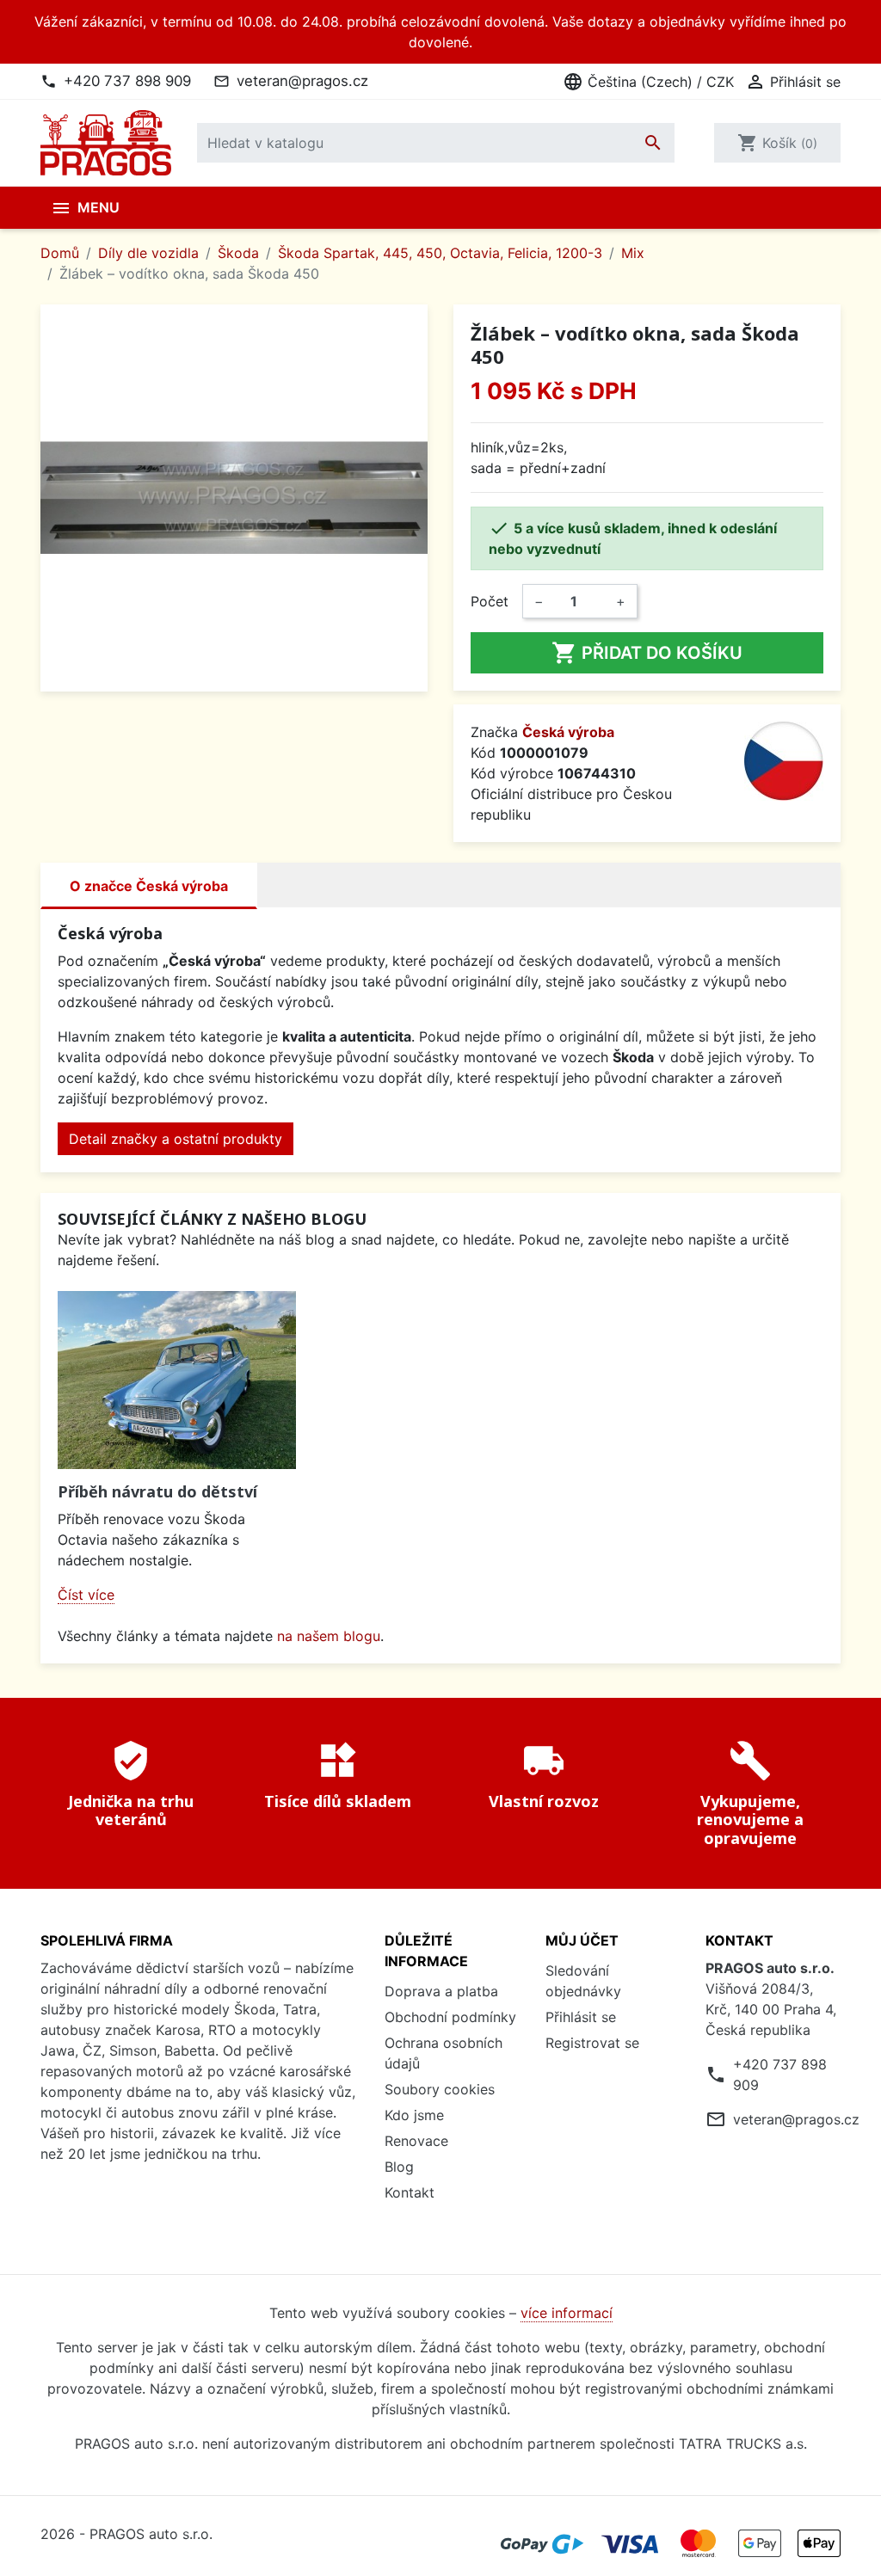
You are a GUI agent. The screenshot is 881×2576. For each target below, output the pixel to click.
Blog (399, 2167)
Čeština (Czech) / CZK (648, 82)
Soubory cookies (440, 2089)
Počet (490, 601)
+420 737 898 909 (127, 81)
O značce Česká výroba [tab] (149, 886)
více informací (567, 2313)
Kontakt (410, 2192)
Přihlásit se (581, 2017)
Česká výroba (568, 732)
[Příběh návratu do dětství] (177, 1380)
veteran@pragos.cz (302, 81)
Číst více (86, 1595)
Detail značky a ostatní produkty (176, 1139)
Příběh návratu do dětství (157, 1491)
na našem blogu (329, 1636)
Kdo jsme (414, 2115)
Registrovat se (592, 2043)
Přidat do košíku (647, 653)
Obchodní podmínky (450, 2017)
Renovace (416, 2141)
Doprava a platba (441, 1991)
